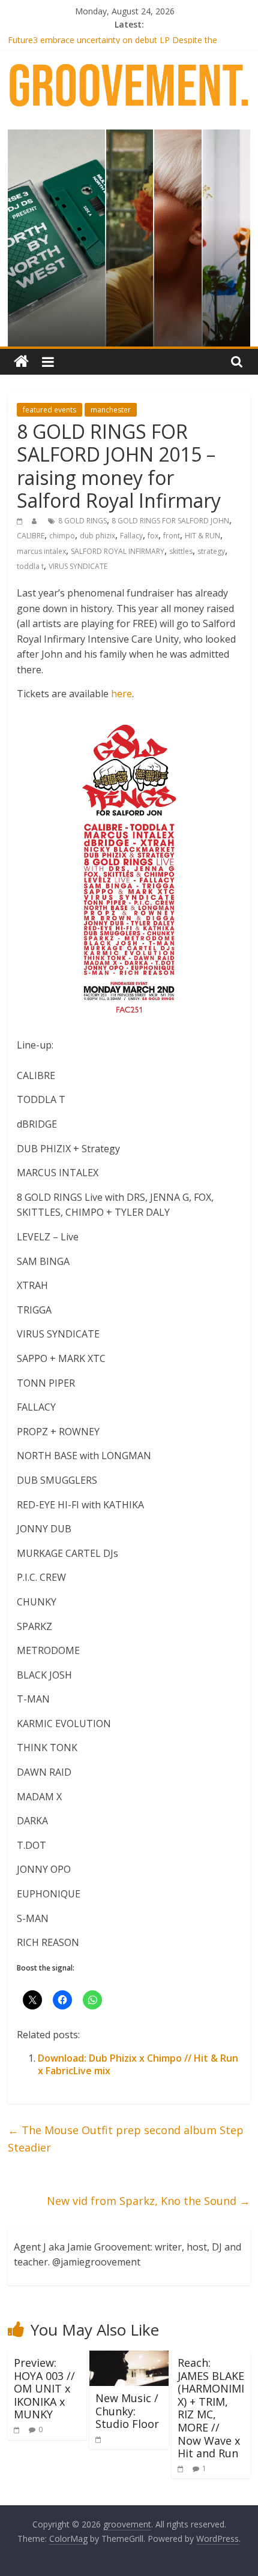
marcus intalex (41, 551)
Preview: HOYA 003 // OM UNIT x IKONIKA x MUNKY (44, 2388)
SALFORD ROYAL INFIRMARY (118, 551)
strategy (211, 551)
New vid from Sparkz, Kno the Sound (148, 2201)
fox (153, 536)
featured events (49, 410)
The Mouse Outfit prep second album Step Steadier (126, 2139)
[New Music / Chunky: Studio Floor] (129, 2358)
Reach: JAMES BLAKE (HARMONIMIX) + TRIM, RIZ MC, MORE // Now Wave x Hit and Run (211, 2408)
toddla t (30, 566)
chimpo (62, 536)
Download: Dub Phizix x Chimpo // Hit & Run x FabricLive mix (138, 2064)
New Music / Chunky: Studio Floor (127, 2411)
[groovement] (21, 362)
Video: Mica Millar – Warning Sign (72, 36)
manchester (111, 410)
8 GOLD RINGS (82, 521)
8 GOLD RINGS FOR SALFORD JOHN (170, 521)
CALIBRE (31, 536)
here (121, 694)
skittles (181, 551)
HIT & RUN (202, 536)
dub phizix (97, 536)
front (172, 536)
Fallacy (131, 536)
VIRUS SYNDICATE (78, 566)
